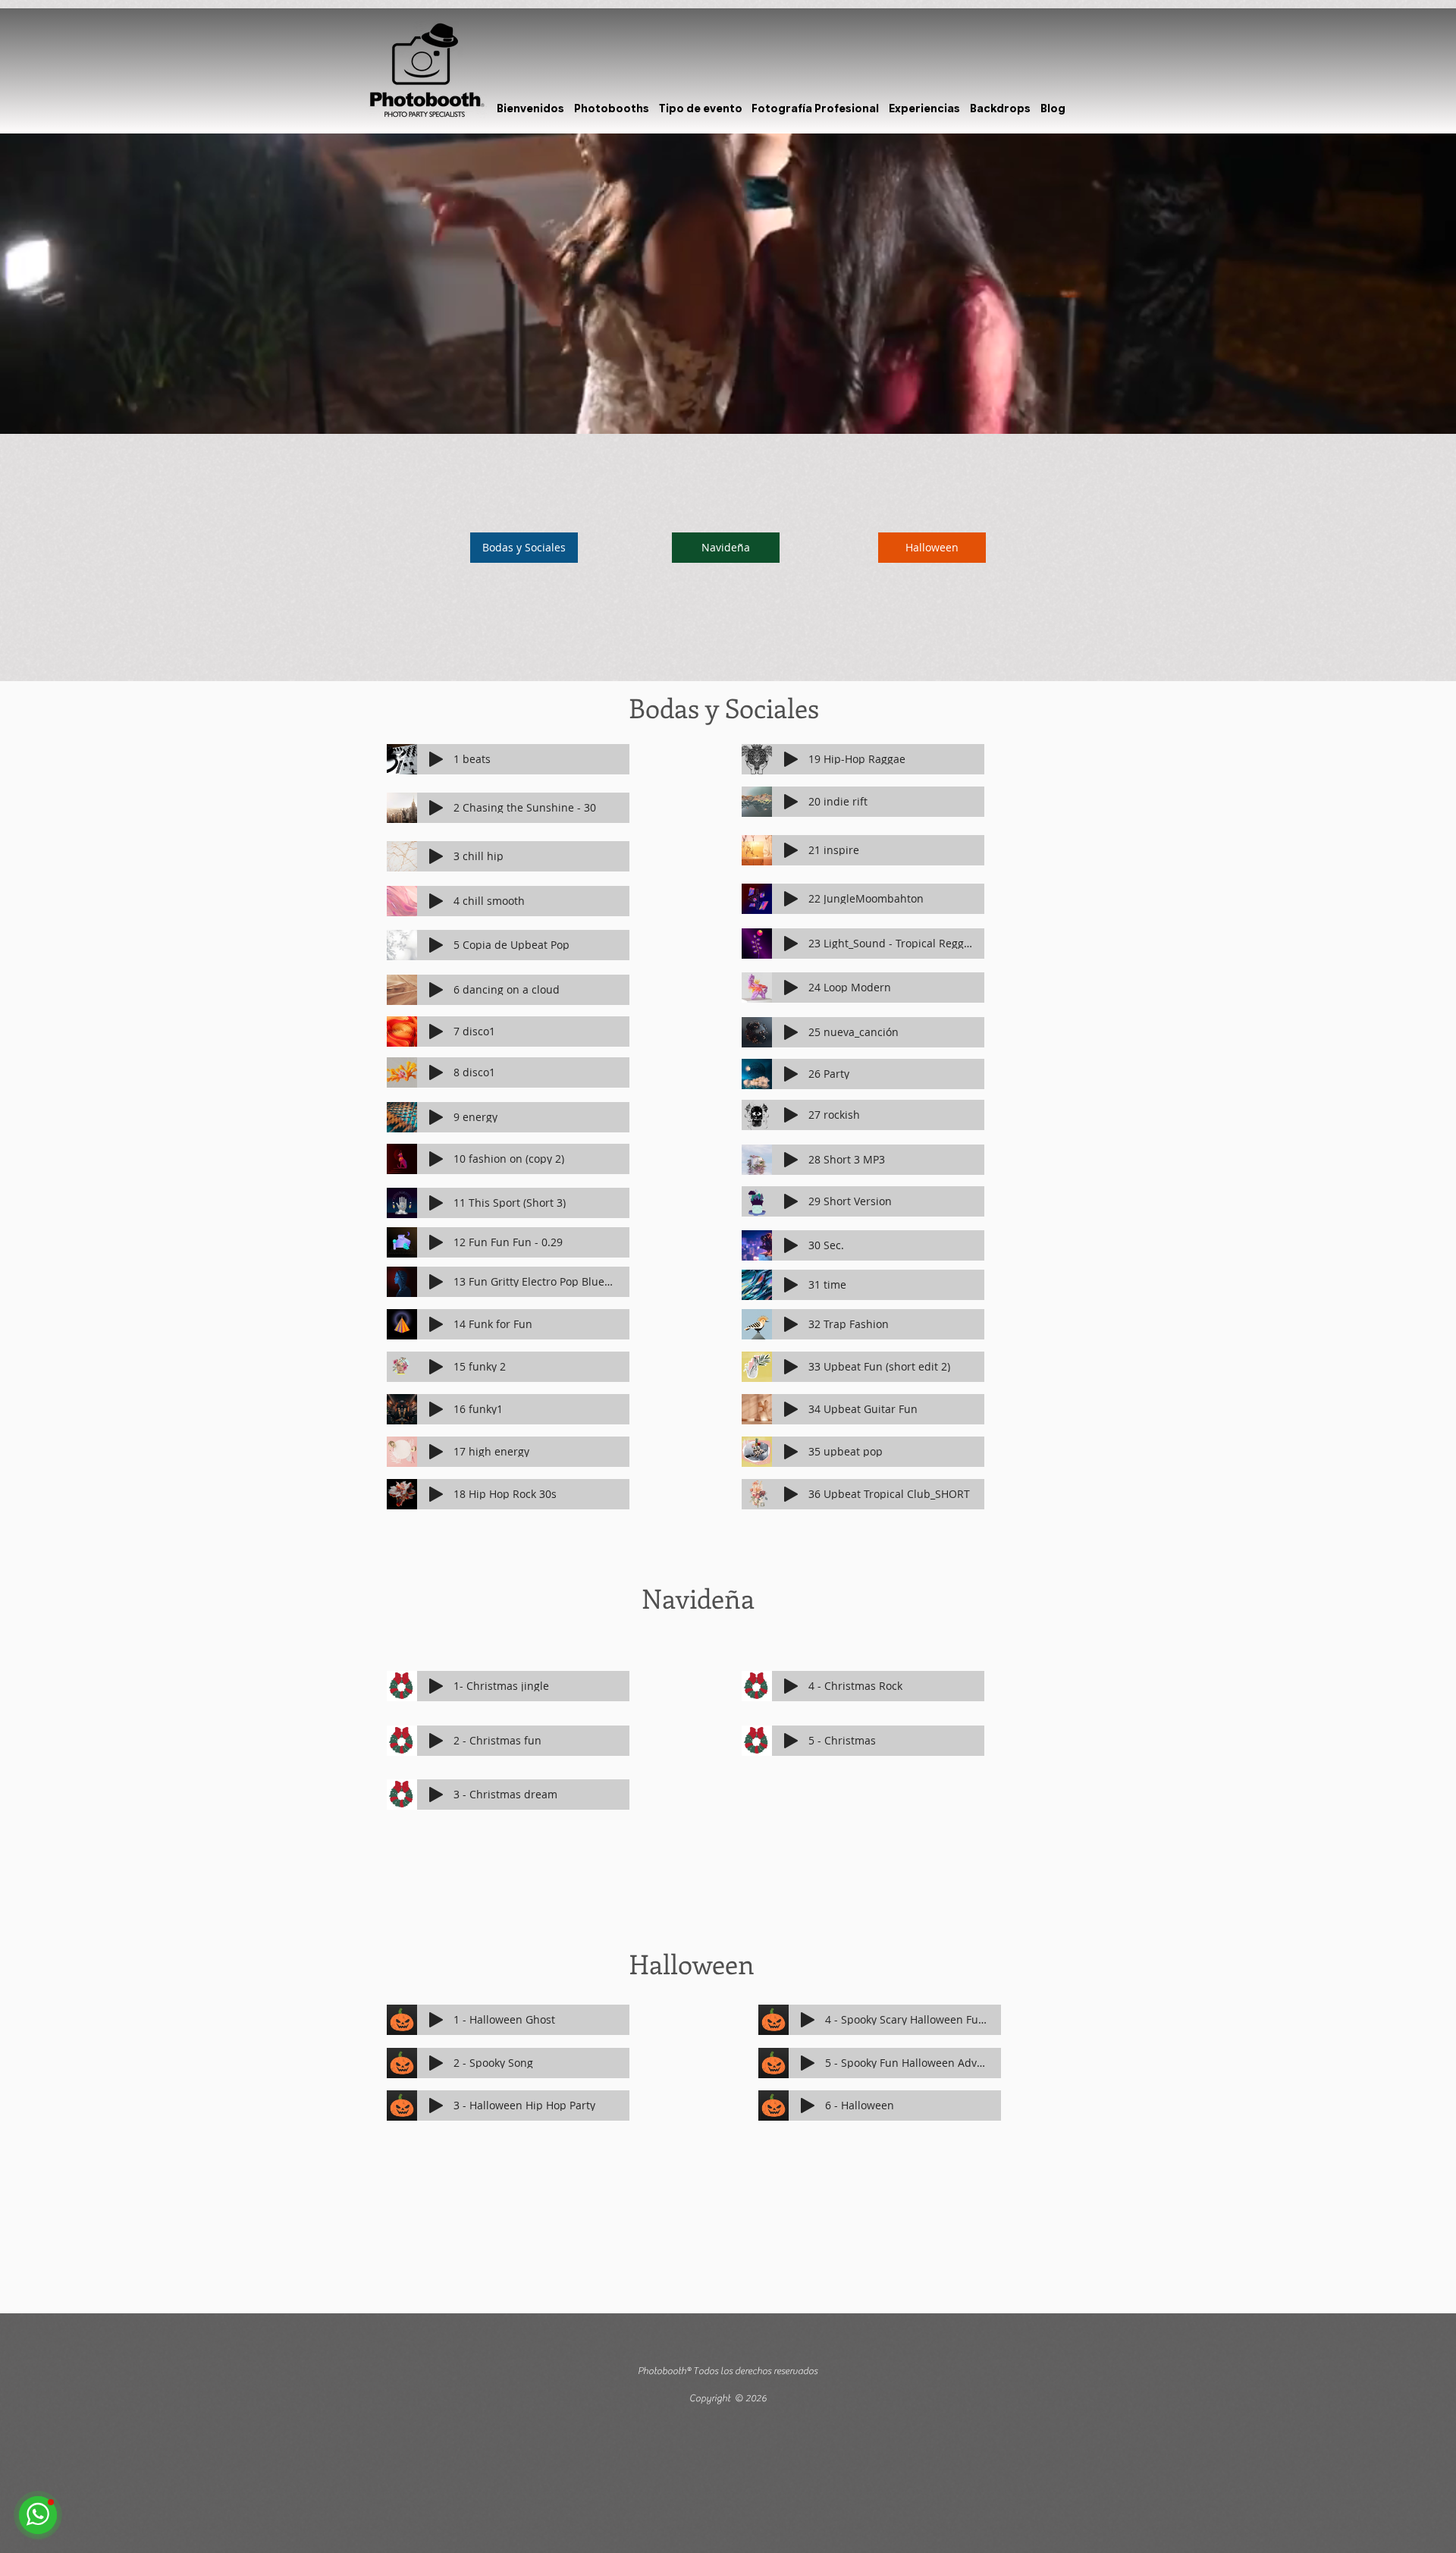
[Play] (436, 759)
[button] (612, 108)
